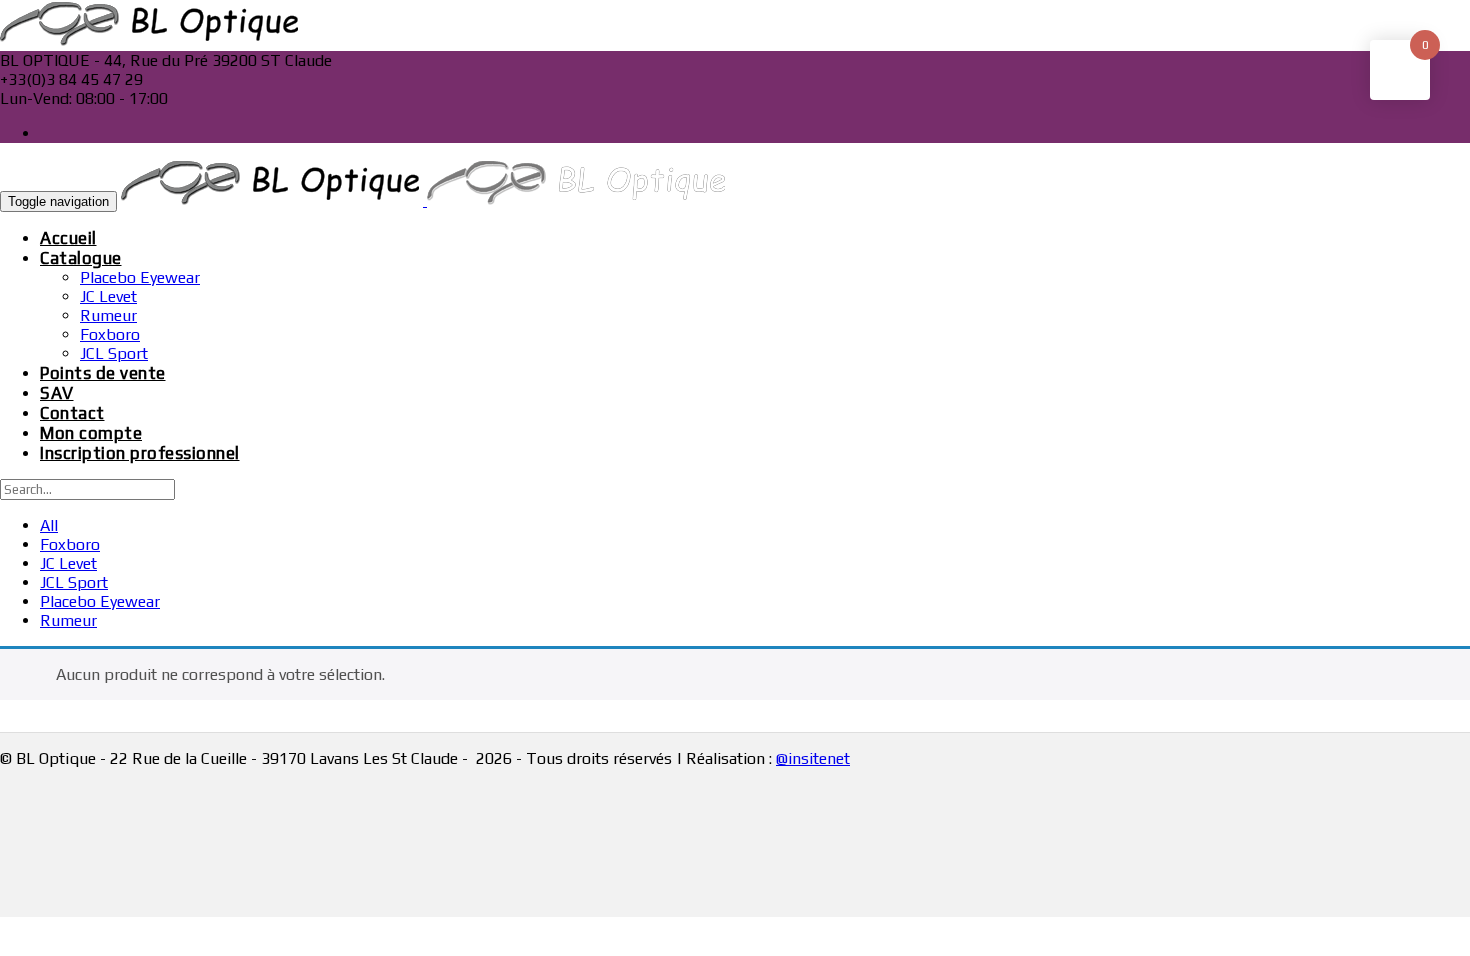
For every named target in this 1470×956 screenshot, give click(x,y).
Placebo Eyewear (140, 277)
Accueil (68, 238)
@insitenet (813, 758)
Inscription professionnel (140, 453)
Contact (72, 413)
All (49, 525)
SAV (57, 393)
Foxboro (110, 334)
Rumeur (108, 315)
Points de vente (103, 373)
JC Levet (108, 296)
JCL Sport (114, 353)
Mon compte (91, 433)
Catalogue (81, 258)
